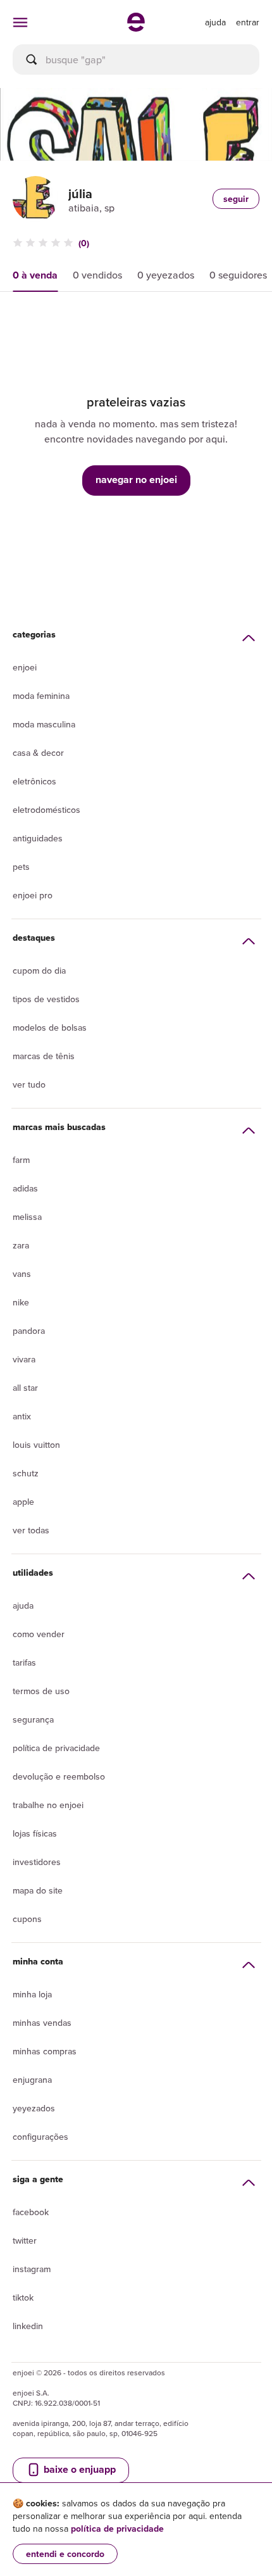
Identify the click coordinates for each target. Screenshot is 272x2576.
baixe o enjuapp (78, 2469)
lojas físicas (35, 1833)
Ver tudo (29, 1084)
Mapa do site (38, 1890)
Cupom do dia (39, 971)
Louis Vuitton (36, 1445)
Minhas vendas (42, 2023)
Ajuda (23, 1605)
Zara (21, 1245)
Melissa (27, 1217)
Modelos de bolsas (50, 1027)
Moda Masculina (44, 724)
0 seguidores (238, 275)
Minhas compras (45, 2051)
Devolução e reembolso (59, 1776)
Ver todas (31, 1530)
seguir (236, 199)
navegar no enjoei (136, 480)
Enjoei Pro (33, 895)
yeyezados (34, 2108)
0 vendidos (97, 275)
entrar (248, 22)
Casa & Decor (38, 753)
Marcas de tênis (44, 1056)
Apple (23, 1502)
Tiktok (23, 2297)
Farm (21, 1160)
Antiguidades (38, 838)
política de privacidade (117, 2529)
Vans (22, 1274)
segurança (33, 1719)
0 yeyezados (166, 275)
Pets (21, 867)
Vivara (24, 1359)
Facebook (31, 2212)
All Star (25, 1388)
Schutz (26, 1473)
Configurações (40, 2137)
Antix (22, 1416)
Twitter (25, 2240)
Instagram (32, 2269)
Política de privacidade (56, 1748)
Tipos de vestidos (46, 999)
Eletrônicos (34, 781)
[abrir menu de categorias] (20, 22)
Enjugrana (32, 2080)
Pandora (29, 1331)
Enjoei (25, 667)
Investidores (37, 1862)
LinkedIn (28, 2326)
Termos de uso (41, 1691)
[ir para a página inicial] (136, 28)
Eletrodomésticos (46, 810)
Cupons (27, 1919)
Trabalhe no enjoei (48, 1805)
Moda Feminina (41, 696)
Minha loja (32, 1994)
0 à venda (35, 275)
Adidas (25, 1188)
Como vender (39, 1634)
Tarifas (24, 1662)
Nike (21, 1302)
